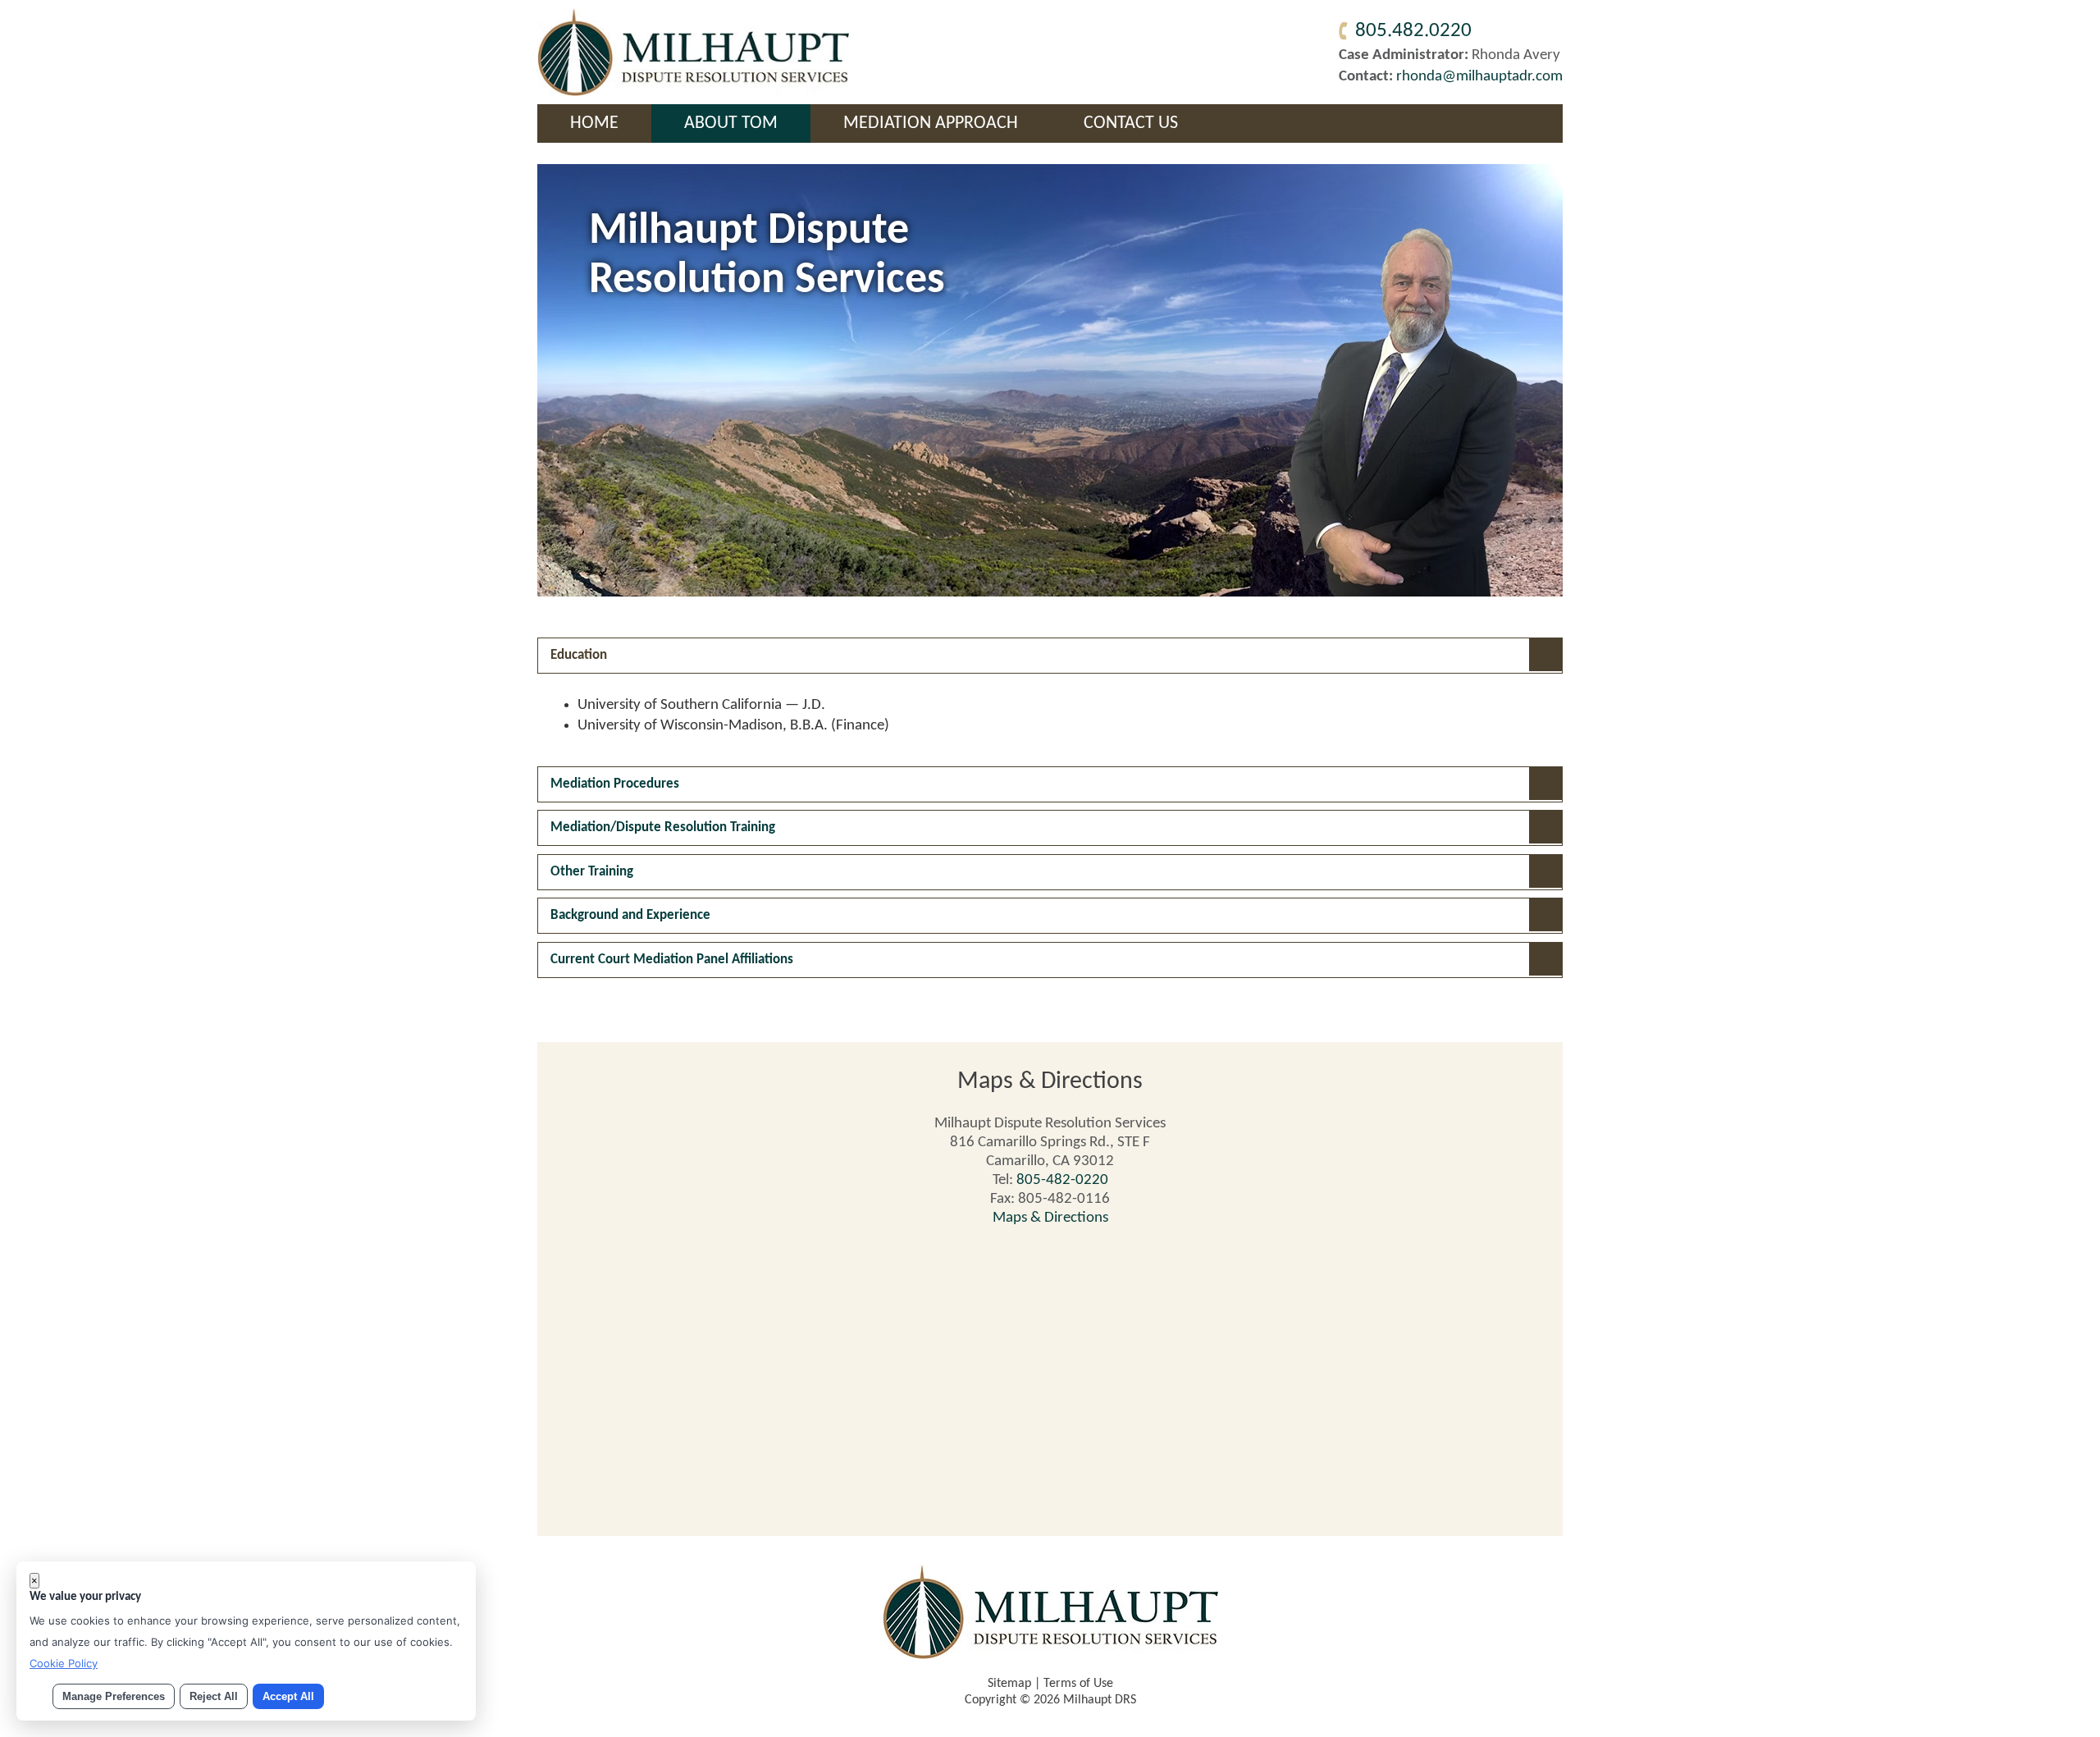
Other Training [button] (592, 872)
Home (594, 123)
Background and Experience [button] (630, 915)
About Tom (731, 123)
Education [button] (579, 655)
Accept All (288, 1696)
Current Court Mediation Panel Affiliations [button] (672, 960)
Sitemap (1009, 1684)
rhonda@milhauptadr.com (1479, 77)
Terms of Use (1078, 1684)
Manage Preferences (114, 1696)
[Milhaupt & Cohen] (693, 92)
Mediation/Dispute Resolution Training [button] (663, 827)
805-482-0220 (1062, 1180)
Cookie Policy (64, 1663)
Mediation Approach (931, 123)
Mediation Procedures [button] (615, 784)
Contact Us (1131, 123)
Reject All (214, 1696)
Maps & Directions (1050, 1218)
